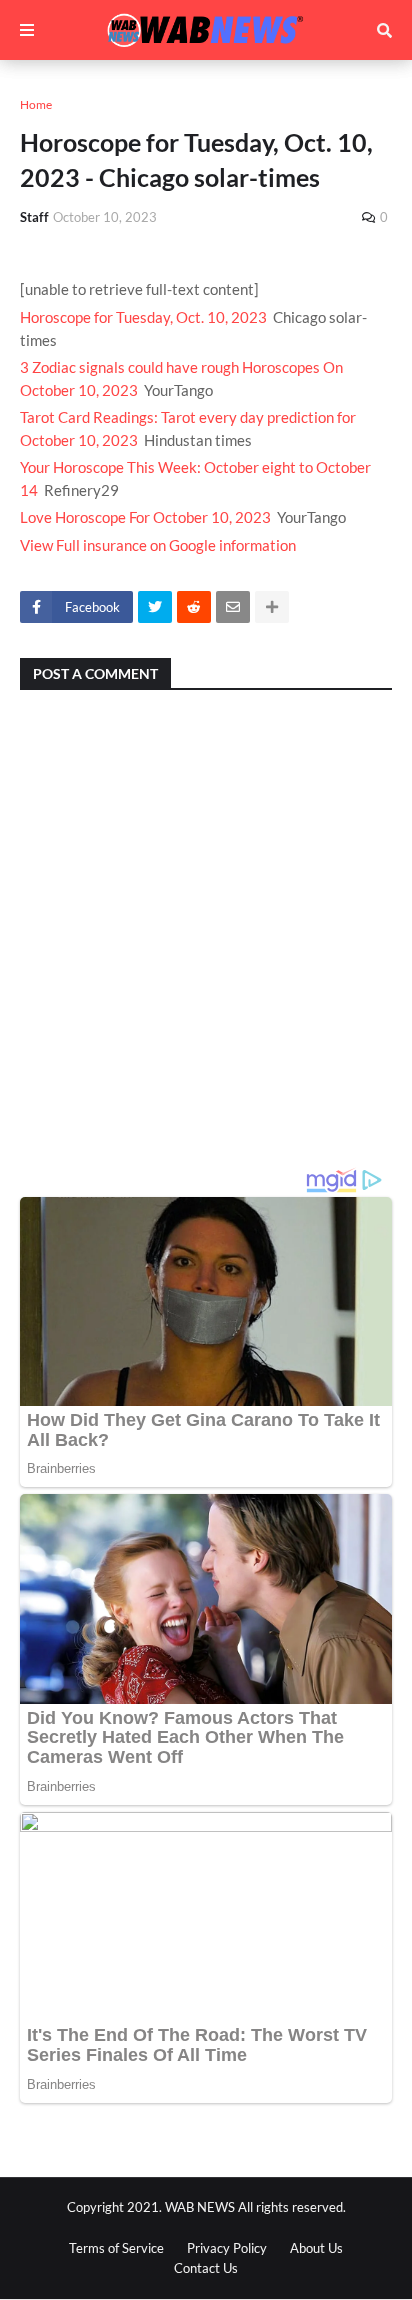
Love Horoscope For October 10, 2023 (145, 517)
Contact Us (206, 2268)
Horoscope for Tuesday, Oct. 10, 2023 (143, 317)
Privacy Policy (227, 2248)
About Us (316, 2248)
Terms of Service (116, 2248)
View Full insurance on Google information (158, 545)
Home (36, 104)
